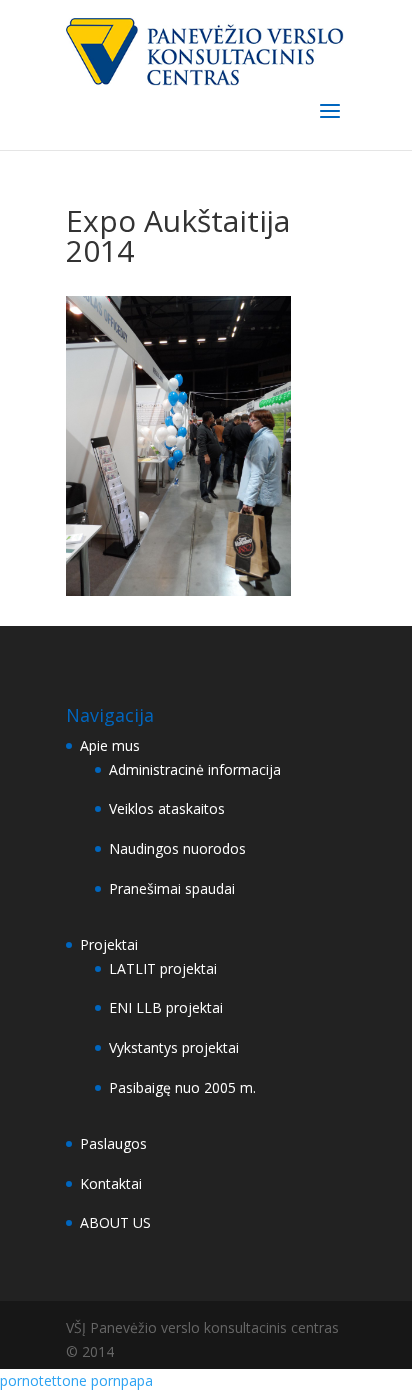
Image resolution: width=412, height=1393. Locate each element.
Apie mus (110, 745)
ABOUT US (115, 1222)
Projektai (109, 944)
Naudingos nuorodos (177, 848)
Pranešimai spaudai (172, 888)
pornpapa (122, 1380)
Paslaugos (113, 1143)
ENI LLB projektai (166, 1007)
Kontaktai (111, 1183)
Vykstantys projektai (174, 1047)
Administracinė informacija (195, 769)
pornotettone (43, 1380)
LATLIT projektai (163, 968)
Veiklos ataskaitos (167, 808)
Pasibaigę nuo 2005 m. (182, 1087)
